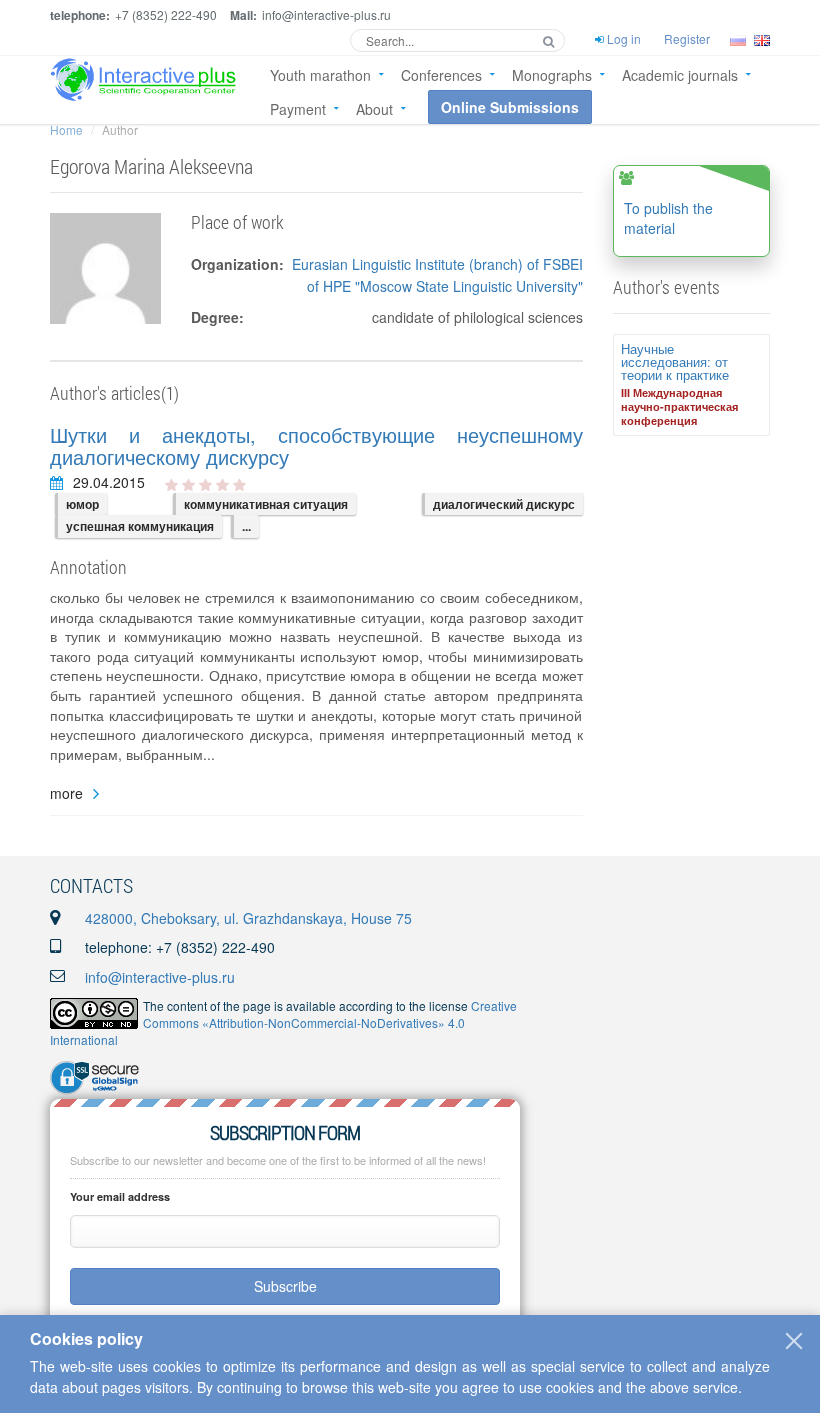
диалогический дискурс (504, 504)
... (246, 526)
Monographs (552, 75)
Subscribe (285, 1286)
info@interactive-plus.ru (160, 977)
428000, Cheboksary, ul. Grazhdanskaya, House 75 (248, 918)
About (374, 109)
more (66, 793)
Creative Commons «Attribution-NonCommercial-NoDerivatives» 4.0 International (283, 1022)
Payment (298, 109)
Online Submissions (510, 107)
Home (66, 129)
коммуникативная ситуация (266, 504)
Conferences (441, 75)
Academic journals (680, 75)
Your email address (120, 1196)
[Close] (794, 1341)
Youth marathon (320, 75)
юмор (82, 504)
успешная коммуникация (140, 526)
